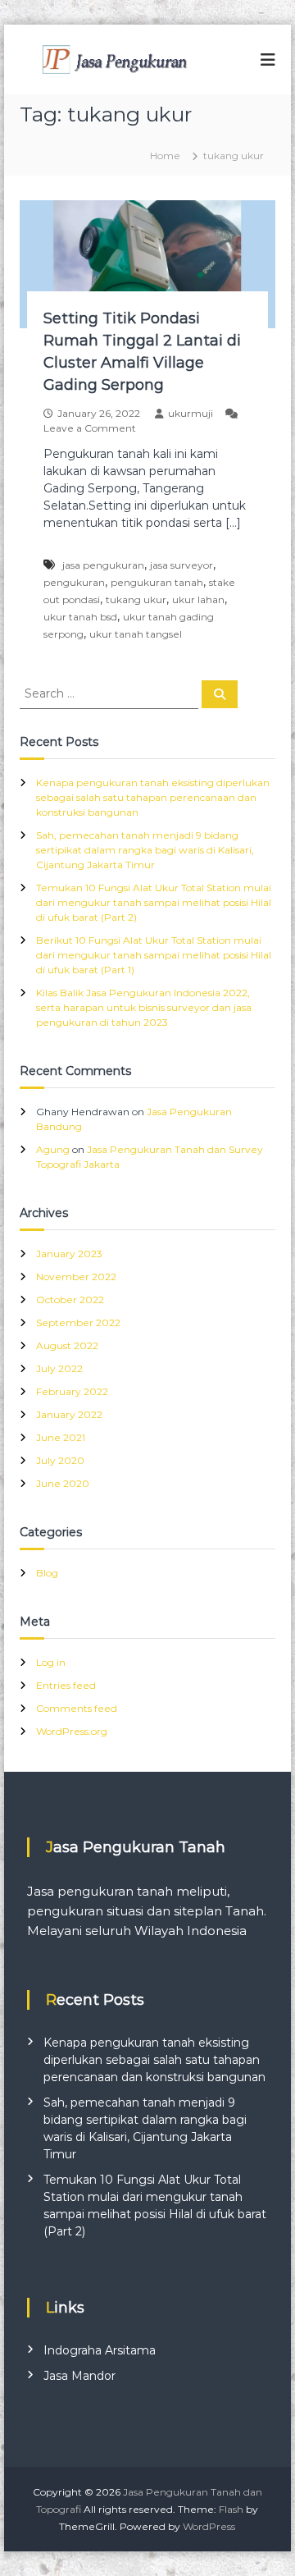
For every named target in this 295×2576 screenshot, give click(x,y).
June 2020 (63, 1483)
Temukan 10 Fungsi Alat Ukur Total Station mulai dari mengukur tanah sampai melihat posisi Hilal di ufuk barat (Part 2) (154, 902)
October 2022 (70, 1299)
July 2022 (59, 1368)
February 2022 (72, 1391)
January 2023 (69, 1254)
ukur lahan (198, 599)
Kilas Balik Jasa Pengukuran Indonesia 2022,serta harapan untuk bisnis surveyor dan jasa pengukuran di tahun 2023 (144, 1007)
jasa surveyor (182, 565)
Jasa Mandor (79, 2376)
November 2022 (76, 1277)
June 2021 (61, 1437)
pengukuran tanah (157, 582)
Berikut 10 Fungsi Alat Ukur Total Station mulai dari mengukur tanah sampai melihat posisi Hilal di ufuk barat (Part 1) (154, 955)
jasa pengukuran (103, 565)
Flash (231, 2509)
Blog (47, 1573)
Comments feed (77, 1708)
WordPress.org (72, 1731)
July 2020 (60, 1460)
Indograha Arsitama (100, 2350)
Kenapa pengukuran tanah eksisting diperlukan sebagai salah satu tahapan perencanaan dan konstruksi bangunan (153, 797)
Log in (51, 1662)
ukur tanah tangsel (136, 634)
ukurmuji (191, 413)
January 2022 (69, 1414)
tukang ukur (136, 599)
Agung (53, 1149)
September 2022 (78, 1322)
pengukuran (74, 582)
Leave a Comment (90, 428)
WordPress (209, 2526)
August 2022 (67, 1345)
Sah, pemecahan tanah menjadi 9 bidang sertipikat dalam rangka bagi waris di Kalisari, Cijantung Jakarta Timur (145, 850)
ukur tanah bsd (80, 617)
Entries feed (66, 1685)
